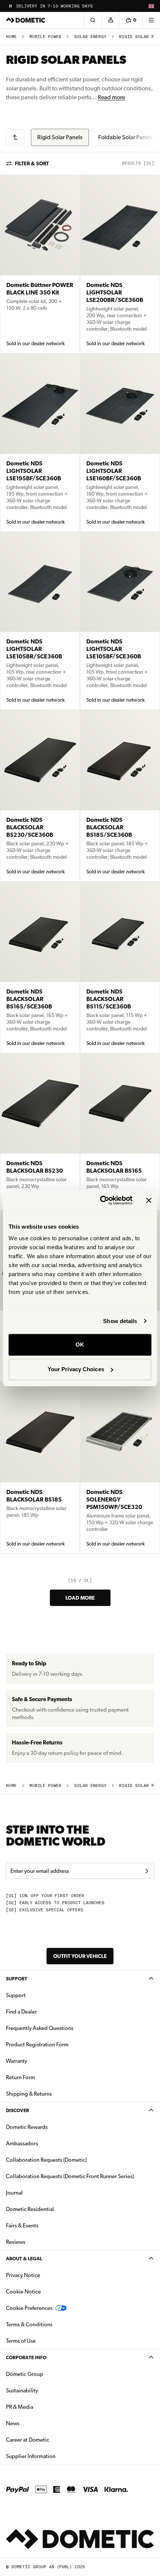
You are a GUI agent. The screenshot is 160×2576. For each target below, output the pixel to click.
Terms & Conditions (29, 2324)
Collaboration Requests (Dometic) (46, 2160)
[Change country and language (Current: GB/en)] (151, 6)
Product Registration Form (37, 2045)
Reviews (16, 2242)
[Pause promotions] (10, 6)
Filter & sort (32, 163)
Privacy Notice (23, 2275)
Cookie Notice (23, 2292)
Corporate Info (26, 2357)
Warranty (17, 2061)
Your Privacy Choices (76, 1369)
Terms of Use (21, 2341)
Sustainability (22, 2391)
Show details (120, 1321)
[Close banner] (149, 1200)
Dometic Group (48, 2374)
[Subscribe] (147, 1871)
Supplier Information (31, 2456)
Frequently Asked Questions (40, 2028)
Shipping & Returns (29, 2094)
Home (11, 37)
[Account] (111, 20)
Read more (111, 97)
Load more (80, 1598)
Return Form (20, 2077)
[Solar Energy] (15, 137)
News (36, 2423)
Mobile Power (45, 37)
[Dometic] (26, 20)
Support (17, 1979)
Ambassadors (22, 2143)
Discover (17, 2110)
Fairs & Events (22, 2226)
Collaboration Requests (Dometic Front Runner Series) (70, 2176)
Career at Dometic (51, 2440)
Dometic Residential (53, 2209)
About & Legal (24, 2259)
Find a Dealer (21, 2012)
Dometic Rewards (27, 2127)
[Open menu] (151, 20)
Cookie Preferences (29, 2308)
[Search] (93, 20)
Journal (14, 2193)
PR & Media (43, 2407)
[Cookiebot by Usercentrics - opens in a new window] (101, 1200)
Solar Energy (90, 37)
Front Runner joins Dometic (51, 6)
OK (80, 1345)
